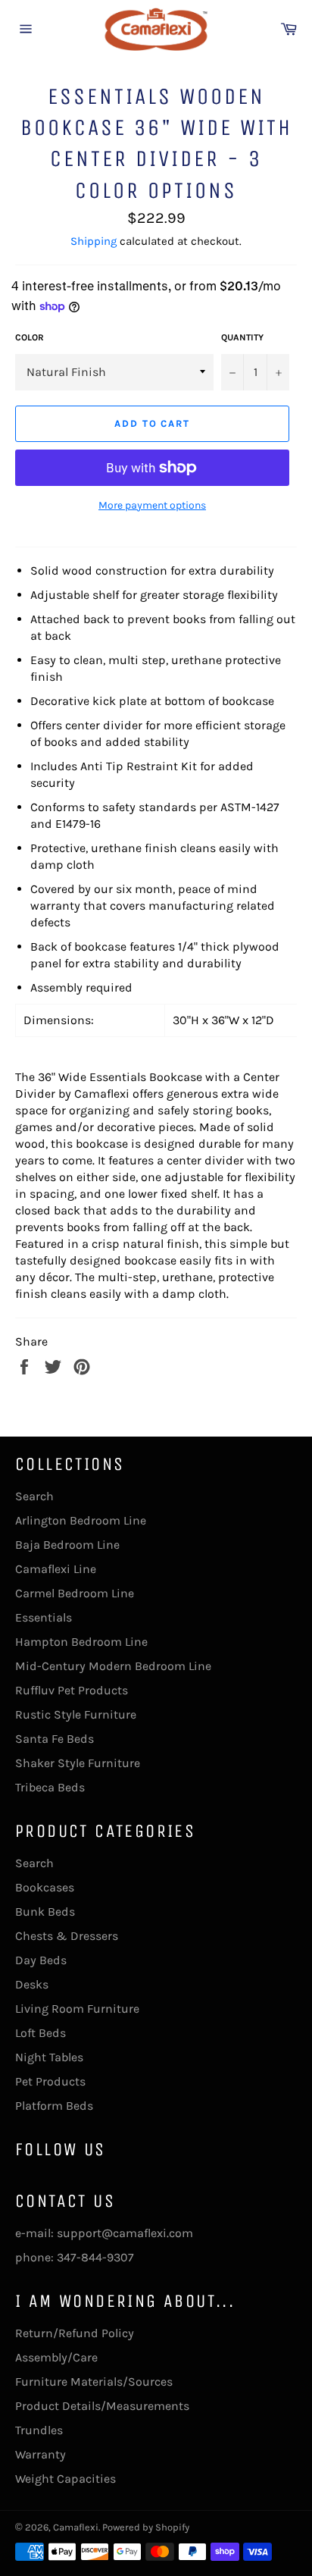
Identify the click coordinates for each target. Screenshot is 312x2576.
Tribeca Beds (50, 1787)
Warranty (41, 2454)
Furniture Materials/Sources (94, 2382)
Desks (32, 1984)
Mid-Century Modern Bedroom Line (113, 1666)
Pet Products (50, 2081)
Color (30, 337)
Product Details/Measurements (102, 2406)
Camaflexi (76, 2527)
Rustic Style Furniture (76, 1714)
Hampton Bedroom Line (81, 1642)
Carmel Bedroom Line (75, 1593)
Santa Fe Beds (55, 1739)
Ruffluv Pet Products (72, 1690)
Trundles (39, 2430)
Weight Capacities (66, 2479)
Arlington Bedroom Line (81, 1520)
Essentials (44, 1617)
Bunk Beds (45, 1912)
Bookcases (45, 1887)
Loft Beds (41, 2033)
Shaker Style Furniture (78, 1763)
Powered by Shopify (146, 2527)
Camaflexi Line (56, 1569)
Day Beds (41, 1960)
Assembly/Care (56, 2357)
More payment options (152, 505)
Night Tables (49, 2057)
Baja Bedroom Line (67, 1545)
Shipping (94, 241)
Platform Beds (54, 2106)
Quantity (242, 337)
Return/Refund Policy (75, 2333)
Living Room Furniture (77, 2009)
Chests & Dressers (67, 1936)
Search (34, 1496)
